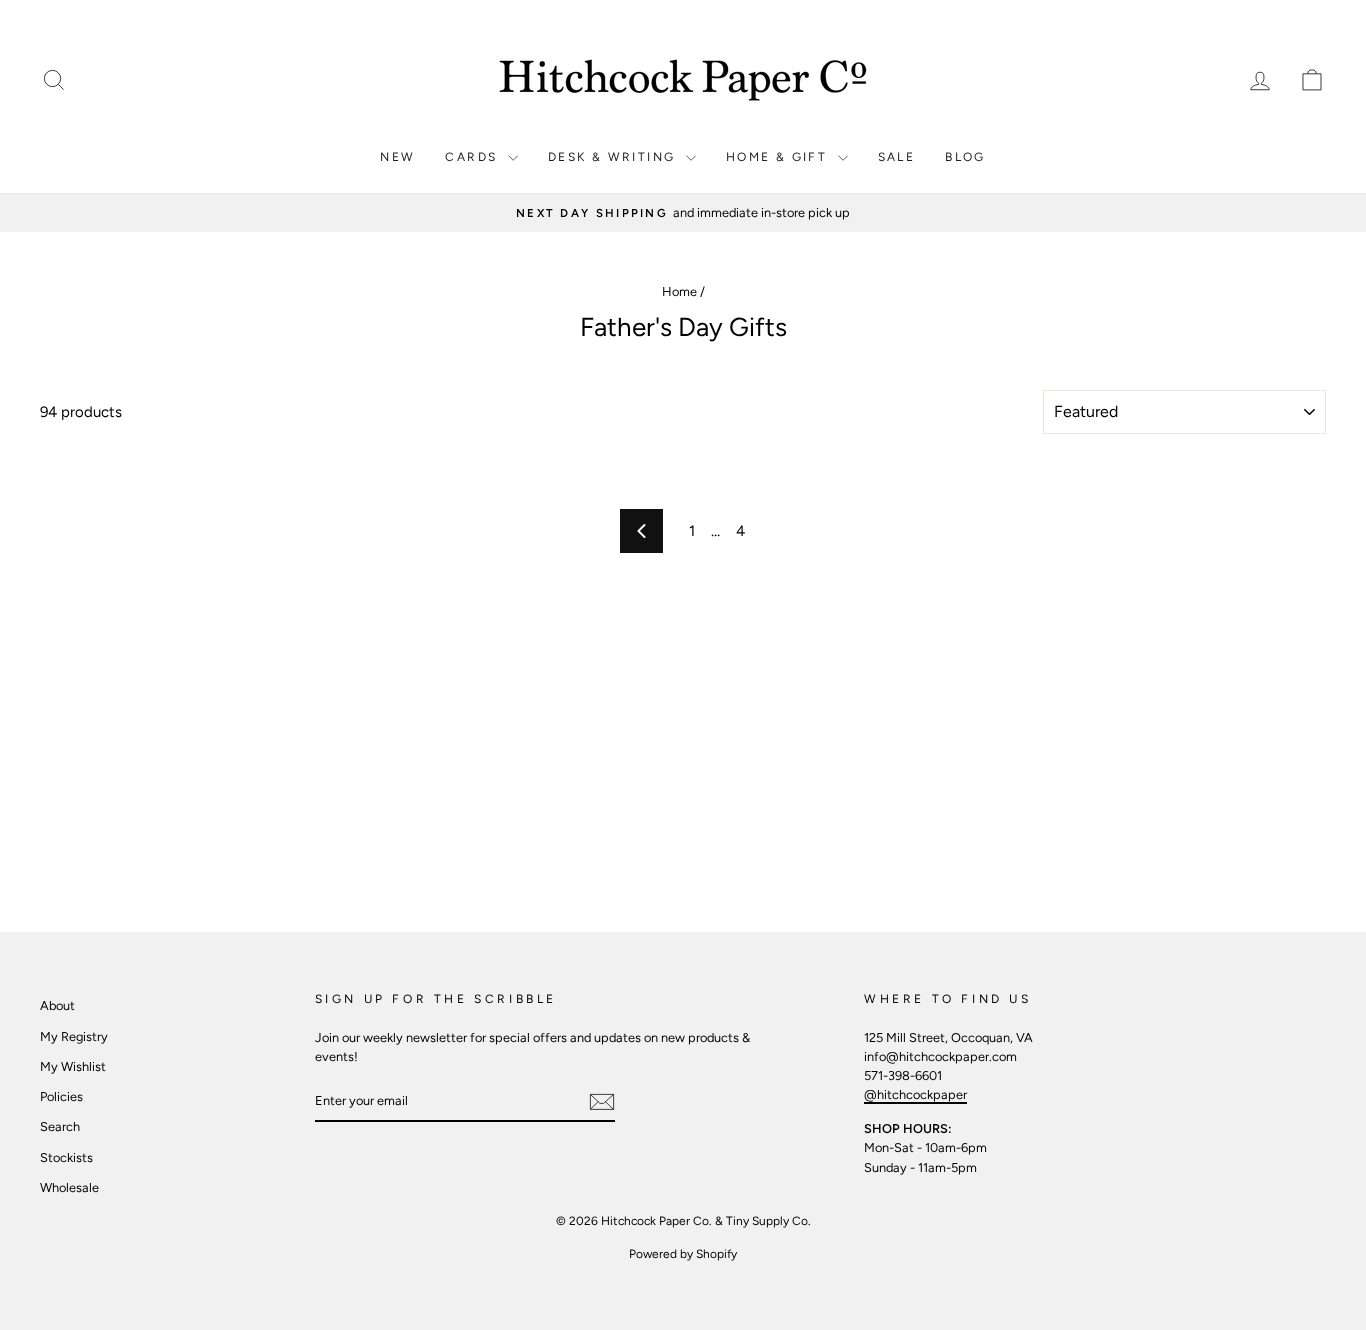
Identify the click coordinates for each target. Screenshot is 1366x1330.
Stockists (66, 1157)
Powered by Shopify (683, 1254)
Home (679, 291)
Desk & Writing (614, 157)
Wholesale (69, 1187)
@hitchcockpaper (915, 1094)
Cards (473, 157)
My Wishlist (73, 1066)
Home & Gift (779, 157)
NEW (397, 157)
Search (60, 1126)
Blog (965, 157)
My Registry (74, 1036)
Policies (61, 1096)
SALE (897, 157)
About (57, 1005)
